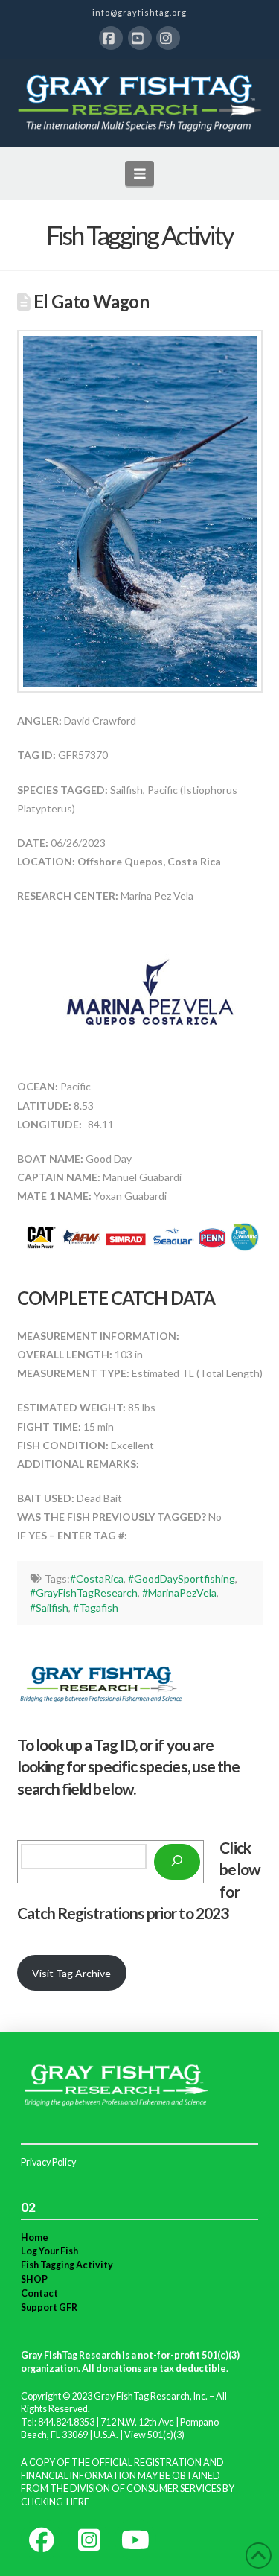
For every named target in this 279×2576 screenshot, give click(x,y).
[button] (139, 174)
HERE (78, 2502)
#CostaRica (97, 1578)
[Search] (177, 1862)
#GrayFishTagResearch (84, 1593)
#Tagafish (96, 1607)
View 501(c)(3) (154, 2435)
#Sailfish (49, 1607)
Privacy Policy (48, 2162)
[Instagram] (168, 38)
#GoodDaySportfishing (182, 1578)
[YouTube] (140, 38)
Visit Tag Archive (71, 1973)
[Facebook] (111, 38)
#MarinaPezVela (179, 1593)
